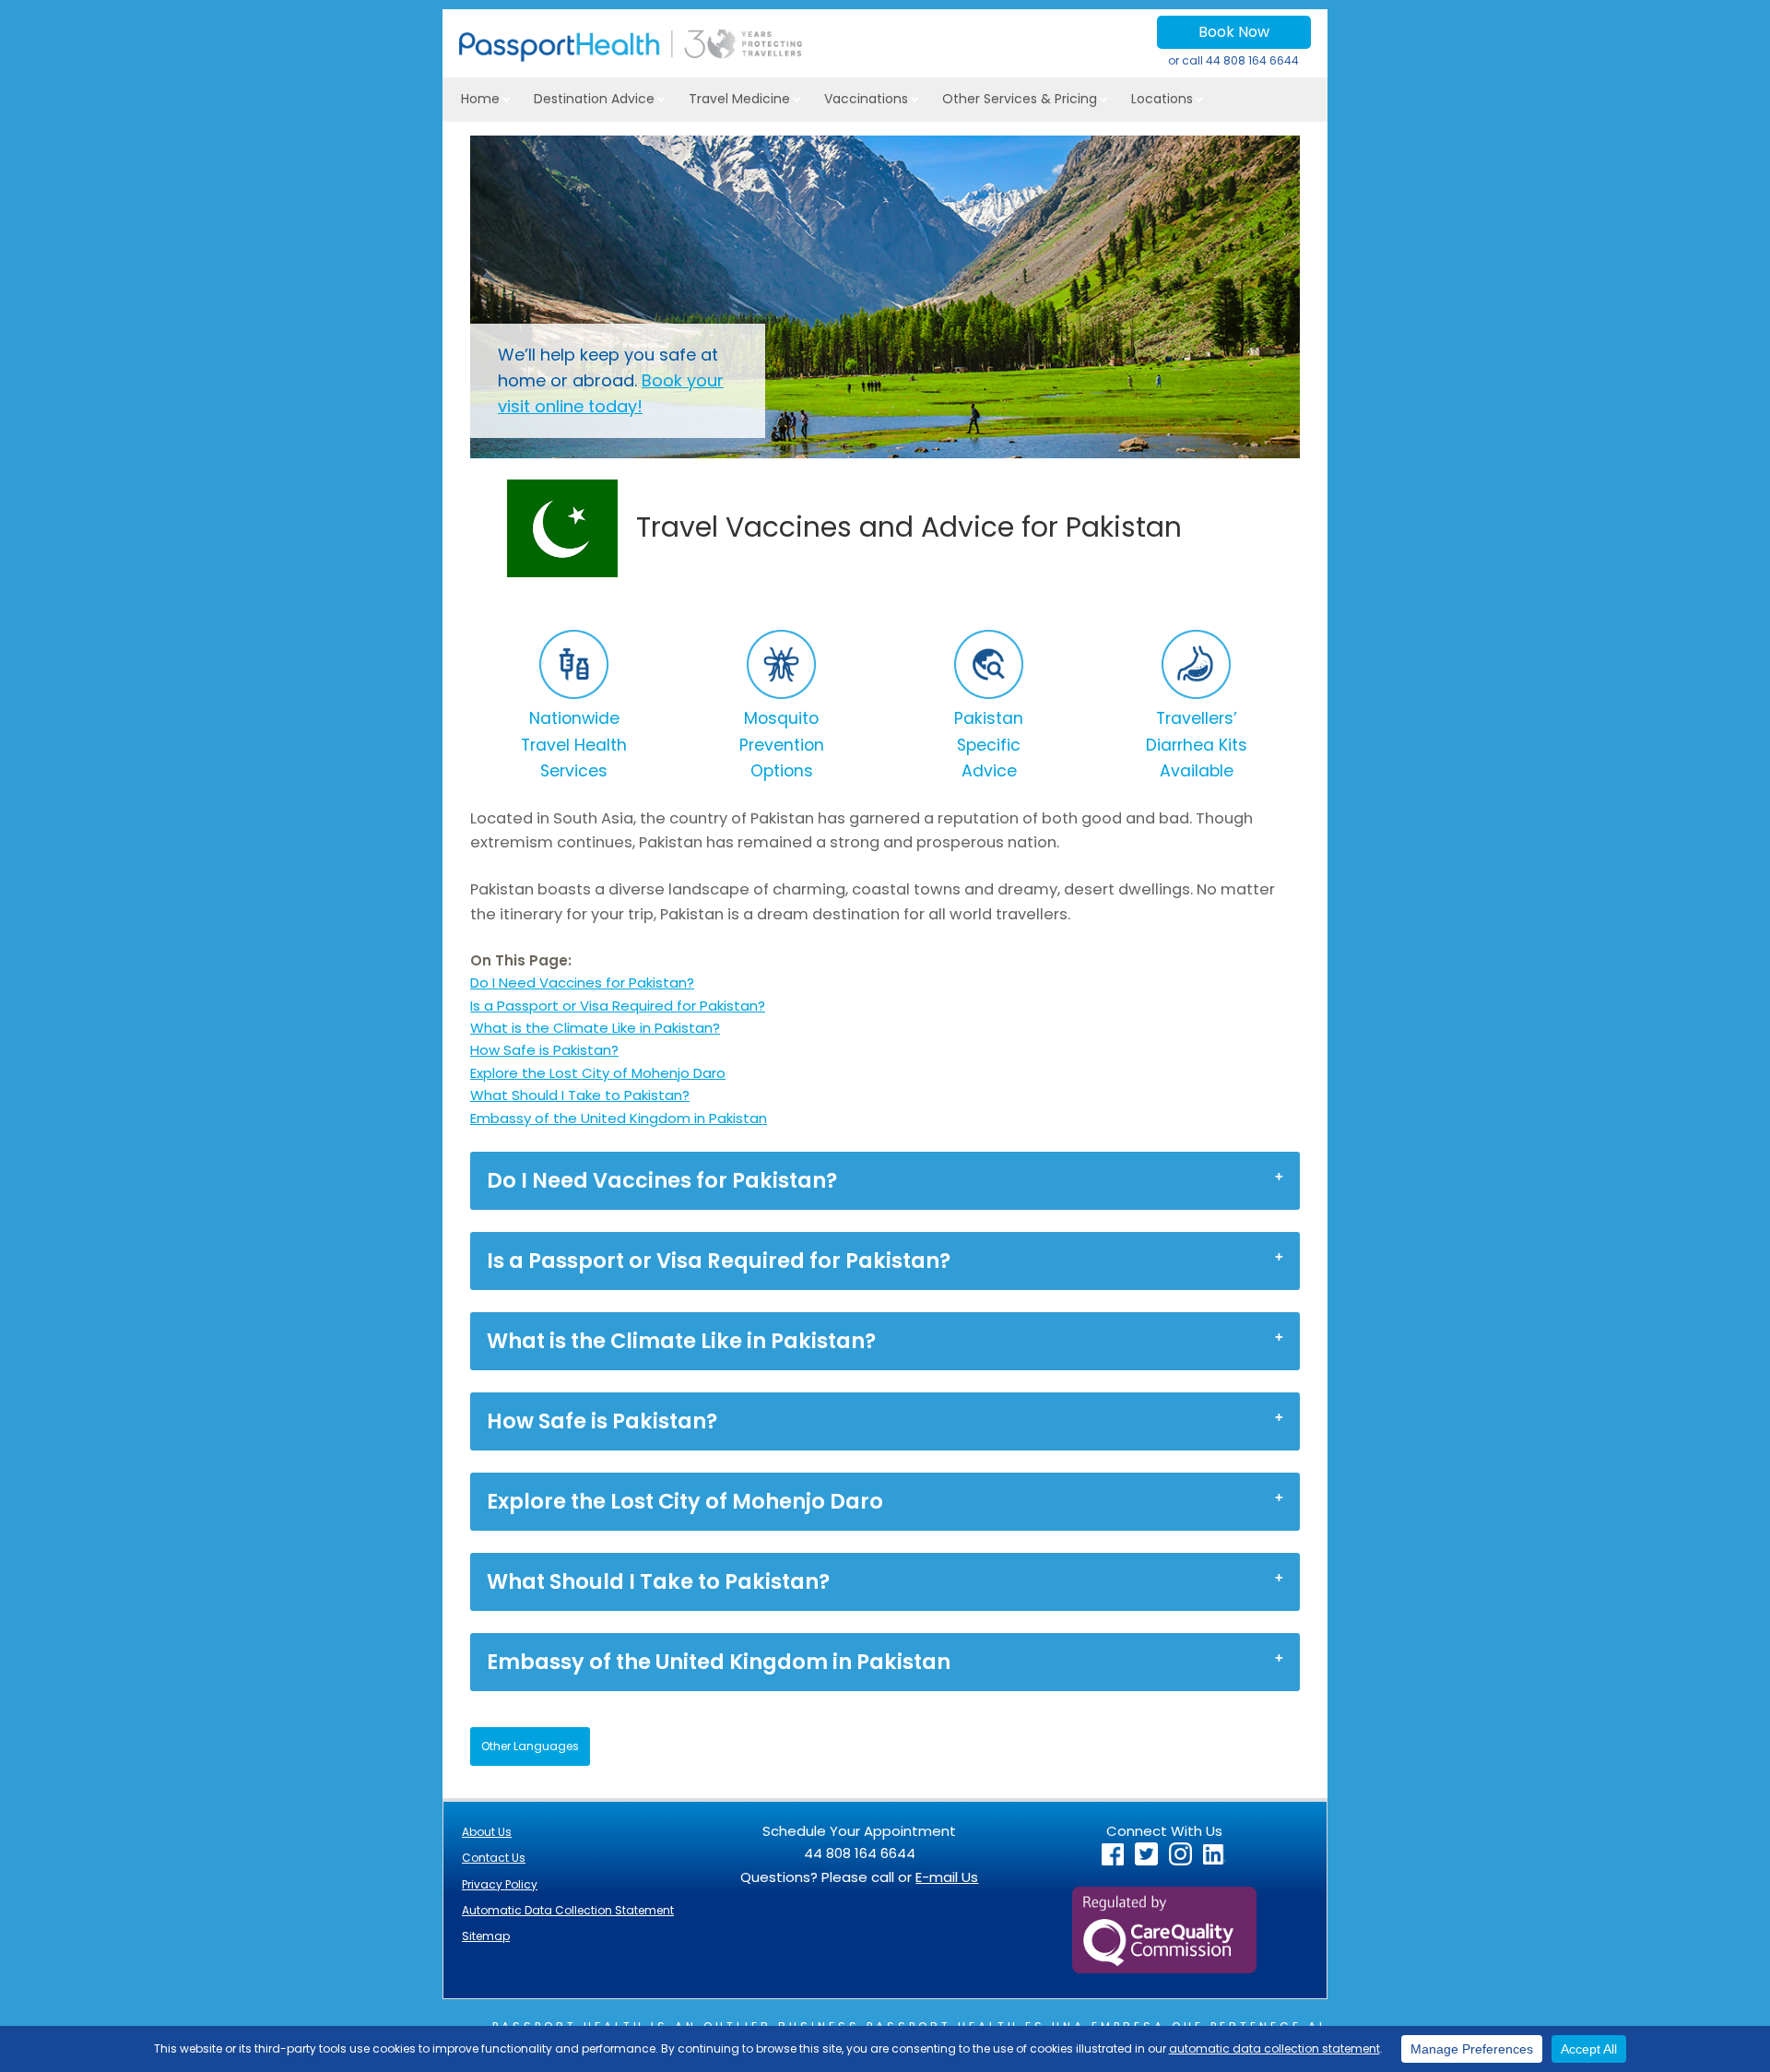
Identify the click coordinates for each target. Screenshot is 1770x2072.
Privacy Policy (500, 1884)
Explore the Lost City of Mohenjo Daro (598, 1073)
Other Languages (530, 1746)
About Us (487, 1832)
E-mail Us (947, 1877)
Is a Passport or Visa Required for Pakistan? (618, 1006)
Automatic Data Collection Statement (568, 1910)
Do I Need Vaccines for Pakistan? (582, 983)
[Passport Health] (631, 57)
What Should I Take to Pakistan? (580, 1095)
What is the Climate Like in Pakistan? (595, 1028)
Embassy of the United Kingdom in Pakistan (619, 1118)
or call (1233, 60)
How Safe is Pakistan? (544, 1050)
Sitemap (486, 1936)
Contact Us (494, 1858)
